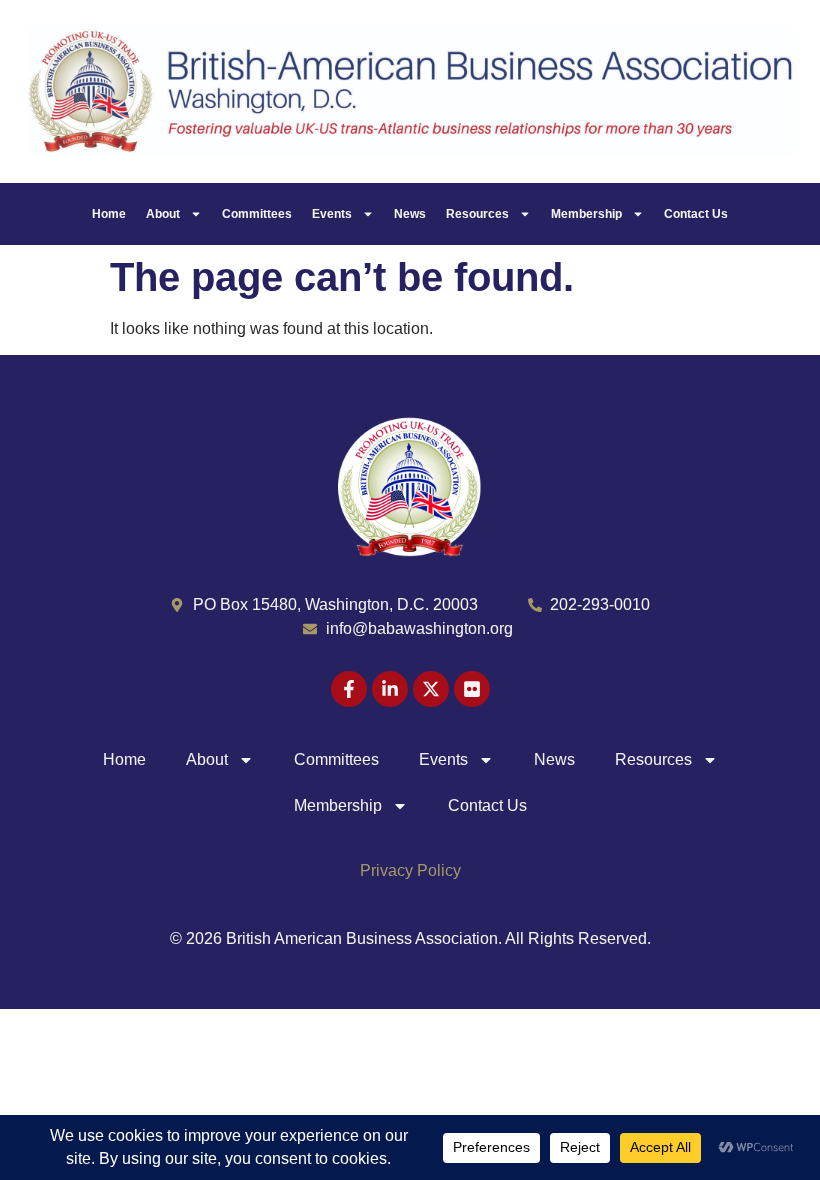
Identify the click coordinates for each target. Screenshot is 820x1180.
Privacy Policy (410, 870)
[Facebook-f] (349, 689)
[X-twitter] (431, 689)
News (410, 214)
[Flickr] (472, 689)
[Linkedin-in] (390, 689)
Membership (586, 214)
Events (332, 214)
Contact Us (696, 214)
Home (109, 214)
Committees (257, 214)
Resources (477, 214)
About (163, 214)
